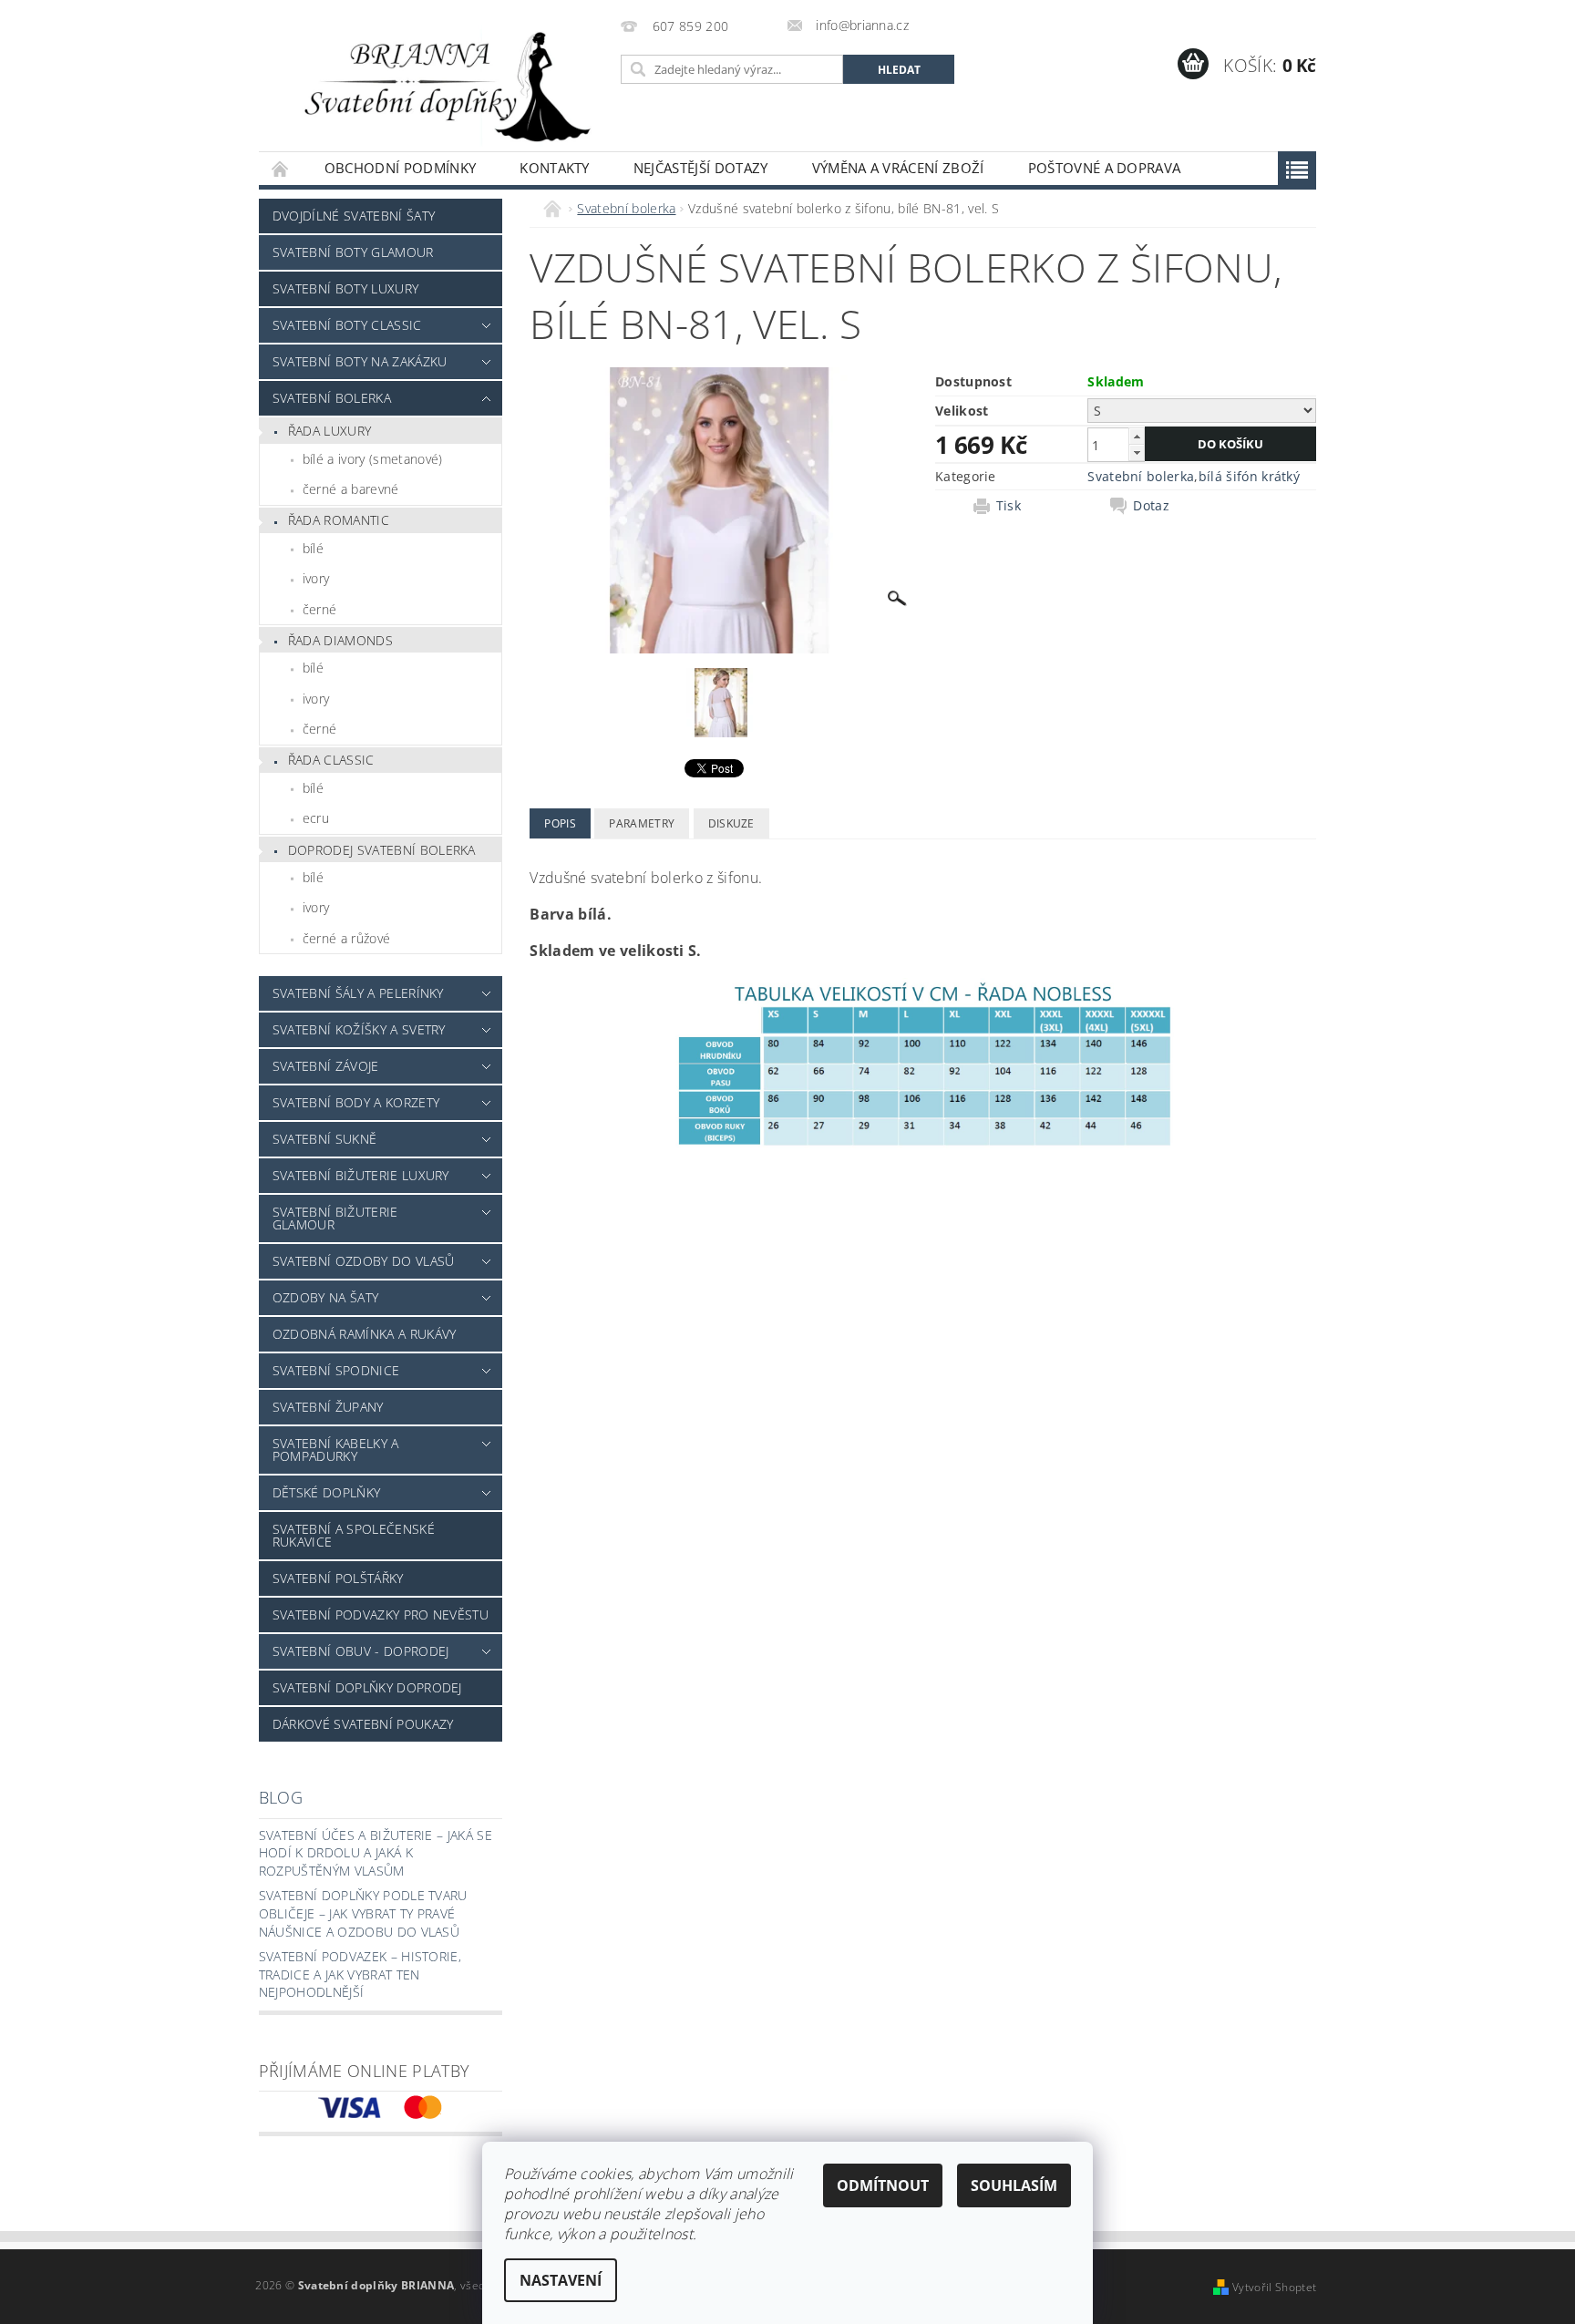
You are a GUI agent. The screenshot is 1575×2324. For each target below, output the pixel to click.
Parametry (642, 823)
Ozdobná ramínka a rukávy (365, 1334)
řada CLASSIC (331, 760)
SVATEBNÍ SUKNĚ (324, 1139)
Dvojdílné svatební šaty (354, 216)
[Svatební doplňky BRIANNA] (437, 85)
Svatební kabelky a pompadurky (336, 1450)
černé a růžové (346, 938)
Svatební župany (328, 1407)
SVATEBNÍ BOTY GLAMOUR (353, 252)
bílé (313, 548)
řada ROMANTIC (339, 520)
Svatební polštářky (338, 1578)
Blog (281, 1797)
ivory (316, 578)
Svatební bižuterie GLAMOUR (335, 1218)
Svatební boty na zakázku (360, 361)
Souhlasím (1014, 2185)
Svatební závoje (326, 1066)
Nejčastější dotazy (701, 168)
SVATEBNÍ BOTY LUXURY (345, 288)
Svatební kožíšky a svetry (359, 1029)
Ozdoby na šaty (325, 1297)
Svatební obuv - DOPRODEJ (361, 1651)
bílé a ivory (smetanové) (373, 459)
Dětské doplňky (326, 1492)
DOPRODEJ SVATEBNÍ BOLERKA (382, 850)
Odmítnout (883, 2185)
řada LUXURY (330, 431)
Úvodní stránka (281, 168)
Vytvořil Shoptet (1274, 2287)
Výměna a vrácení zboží (898, 168)
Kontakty (555, 168)
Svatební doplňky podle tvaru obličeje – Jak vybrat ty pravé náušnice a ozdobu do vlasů (363, 1913)
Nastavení (561, 2280)
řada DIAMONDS (340, 640)
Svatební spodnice (336, 1370)
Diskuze (731, 823)
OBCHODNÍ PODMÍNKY (400, 168)
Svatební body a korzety (356, 1102)
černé (320, 609)
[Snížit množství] (1137, 452)
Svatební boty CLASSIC (347, 325)
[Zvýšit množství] (1137, 436)
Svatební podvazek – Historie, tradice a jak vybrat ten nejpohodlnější (360, 1974)
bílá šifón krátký (1249, 476)
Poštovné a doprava (1105, 168)
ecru (316, 818)
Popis (560, 823)
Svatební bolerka (332, 398)
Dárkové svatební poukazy (363, 1724)
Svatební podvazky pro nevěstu (381, 1614)
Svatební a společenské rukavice (354, 1535)
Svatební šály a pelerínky (358, 993)
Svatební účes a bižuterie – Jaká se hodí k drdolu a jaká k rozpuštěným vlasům (376, 1853)
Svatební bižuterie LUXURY (361, 1175)
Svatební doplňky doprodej (367, 1687)
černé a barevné (351, 489)
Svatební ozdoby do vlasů (364, 1261)
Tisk (1009, 506)
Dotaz (1151, 506)
